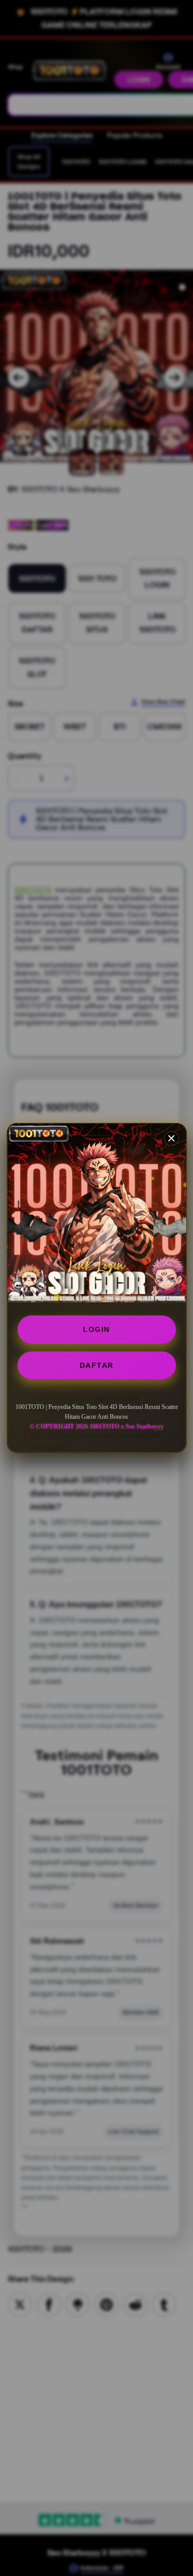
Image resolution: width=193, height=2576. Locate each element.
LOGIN (97, 1329)
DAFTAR (97, 1365)
